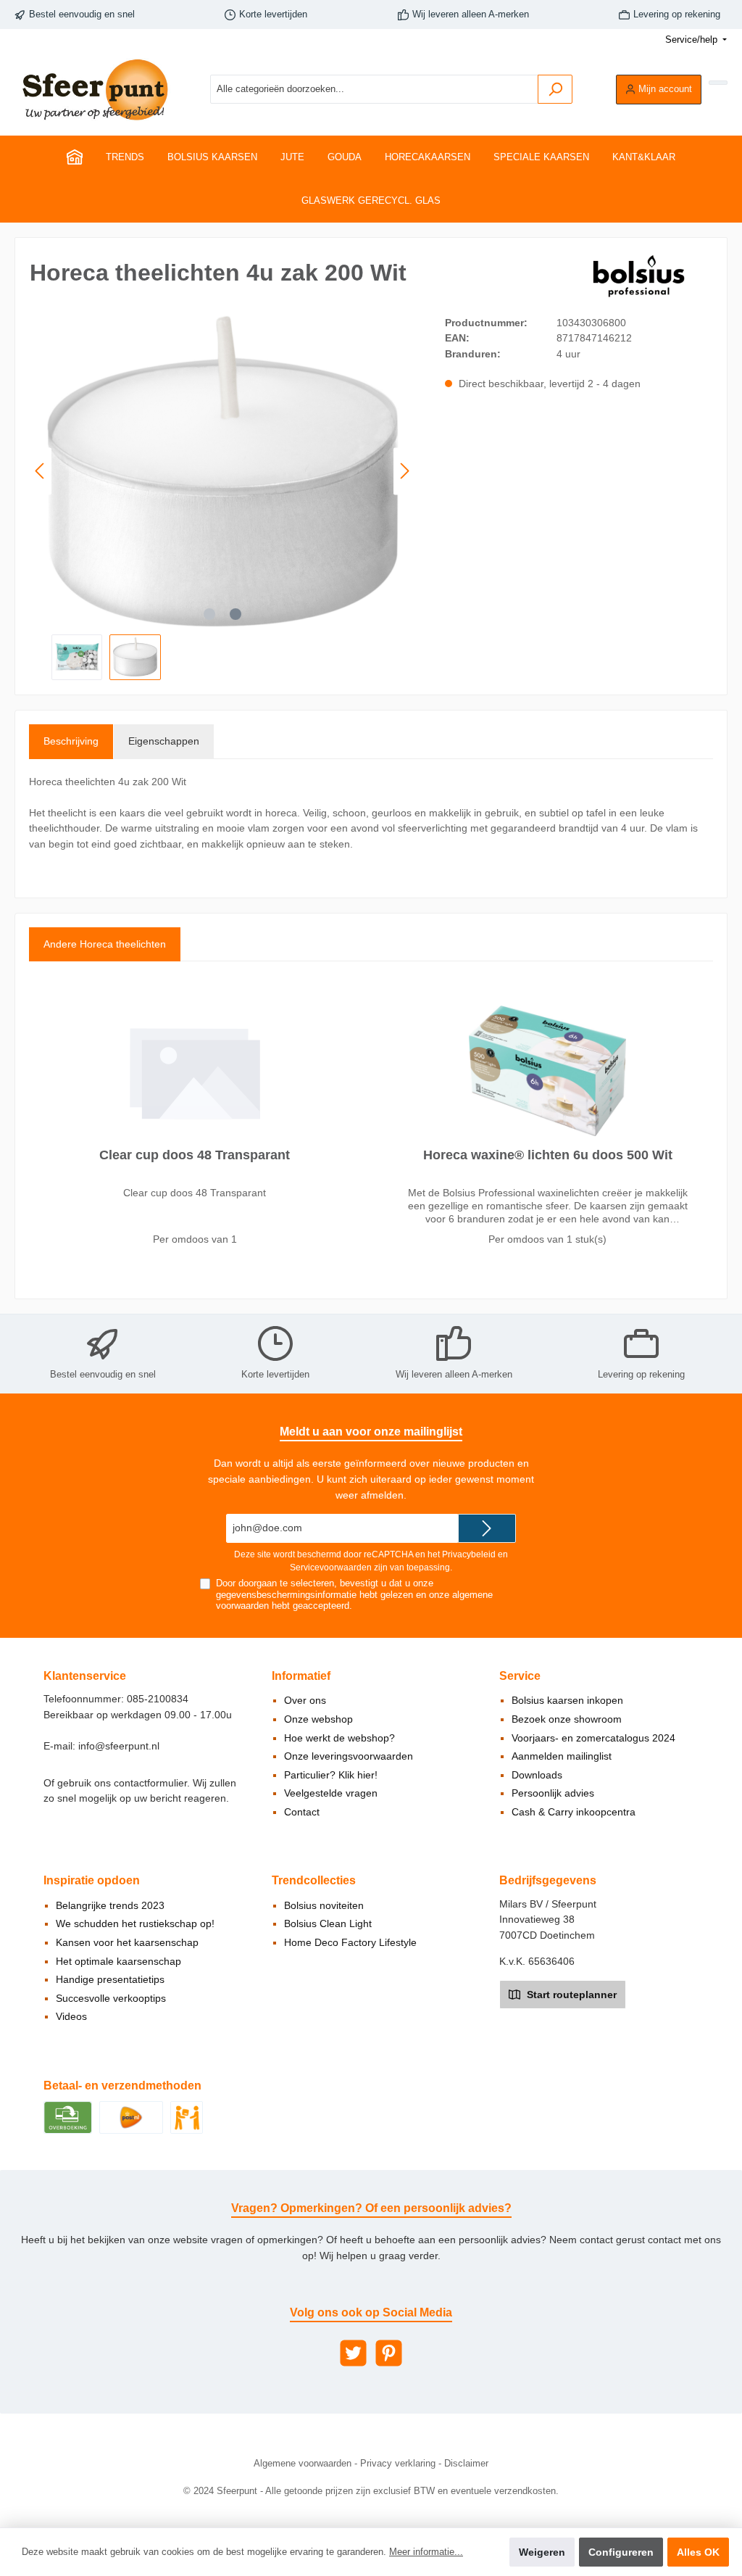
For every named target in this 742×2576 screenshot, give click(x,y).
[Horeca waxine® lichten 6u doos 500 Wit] (547, 1071)
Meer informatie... (426, 2552)
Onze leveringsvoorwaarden (349, 1756)
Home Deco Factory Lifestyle (350, 1942)
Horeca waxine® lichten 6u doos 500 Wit (548, 1155)
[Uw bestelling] (718, 83)
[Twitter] (353, 2353)
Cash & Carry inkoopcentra (574, 1812)
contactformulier (150, 1783)
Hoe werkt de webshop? (339, 1738)
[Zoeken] (555, 89)
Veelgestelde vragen (331, 1793)
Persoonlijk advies (553, 1793)
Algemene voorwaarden (303, 2464)
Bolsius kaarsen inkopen (567, 1700)
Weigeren (542, 2552)
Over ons (305, 1700)
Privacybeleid (469, 1554)
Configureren (621, 2552)
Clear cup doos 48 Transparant (195, 1155)
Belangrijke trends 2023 (110, 1905)
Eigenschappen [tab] (164, 741)
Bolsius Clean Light (328, 1923)
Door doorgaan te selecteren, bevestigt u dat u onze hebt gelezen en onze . (354, 1594)
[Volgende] (404, 471)
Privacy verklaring (398, 2464)
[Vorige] (41, 471)
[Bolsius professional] (640, 276)
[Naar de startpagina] (94, 90)
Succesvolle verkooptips (111, 1998)
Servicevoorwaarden (331, 1567)
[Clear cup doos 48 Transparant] (194, 1071)
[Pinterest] (389, 2353)
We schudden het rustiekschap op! (135, 1923)
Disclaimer (466, 2464)
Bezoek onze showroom (567, 1719)
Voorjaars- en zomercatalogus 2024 (593, 1738)
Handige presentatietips (110, 1979)
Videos (71, 2016)
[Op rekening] (68, 2116)
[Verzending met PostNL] (131, 2116)
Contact (302, 1812)
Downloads (537, 1775)
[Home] (75, 157)
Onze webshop (318, 1719)
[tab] (71, 742)
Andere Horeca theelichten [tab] (105, 944)
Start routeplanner (570, 1995)
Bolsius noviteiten (324, 1905)
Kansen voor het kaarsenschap (127, 1942)
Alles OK (698, 2552)
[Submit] (487, 1528)
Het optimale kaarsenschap (118, 1961)
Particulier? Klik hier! (331, 1775)
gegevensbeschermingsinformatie (286, 1595)
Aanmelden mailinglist (562, 1756)
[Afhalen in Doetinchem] (187, 2116)
